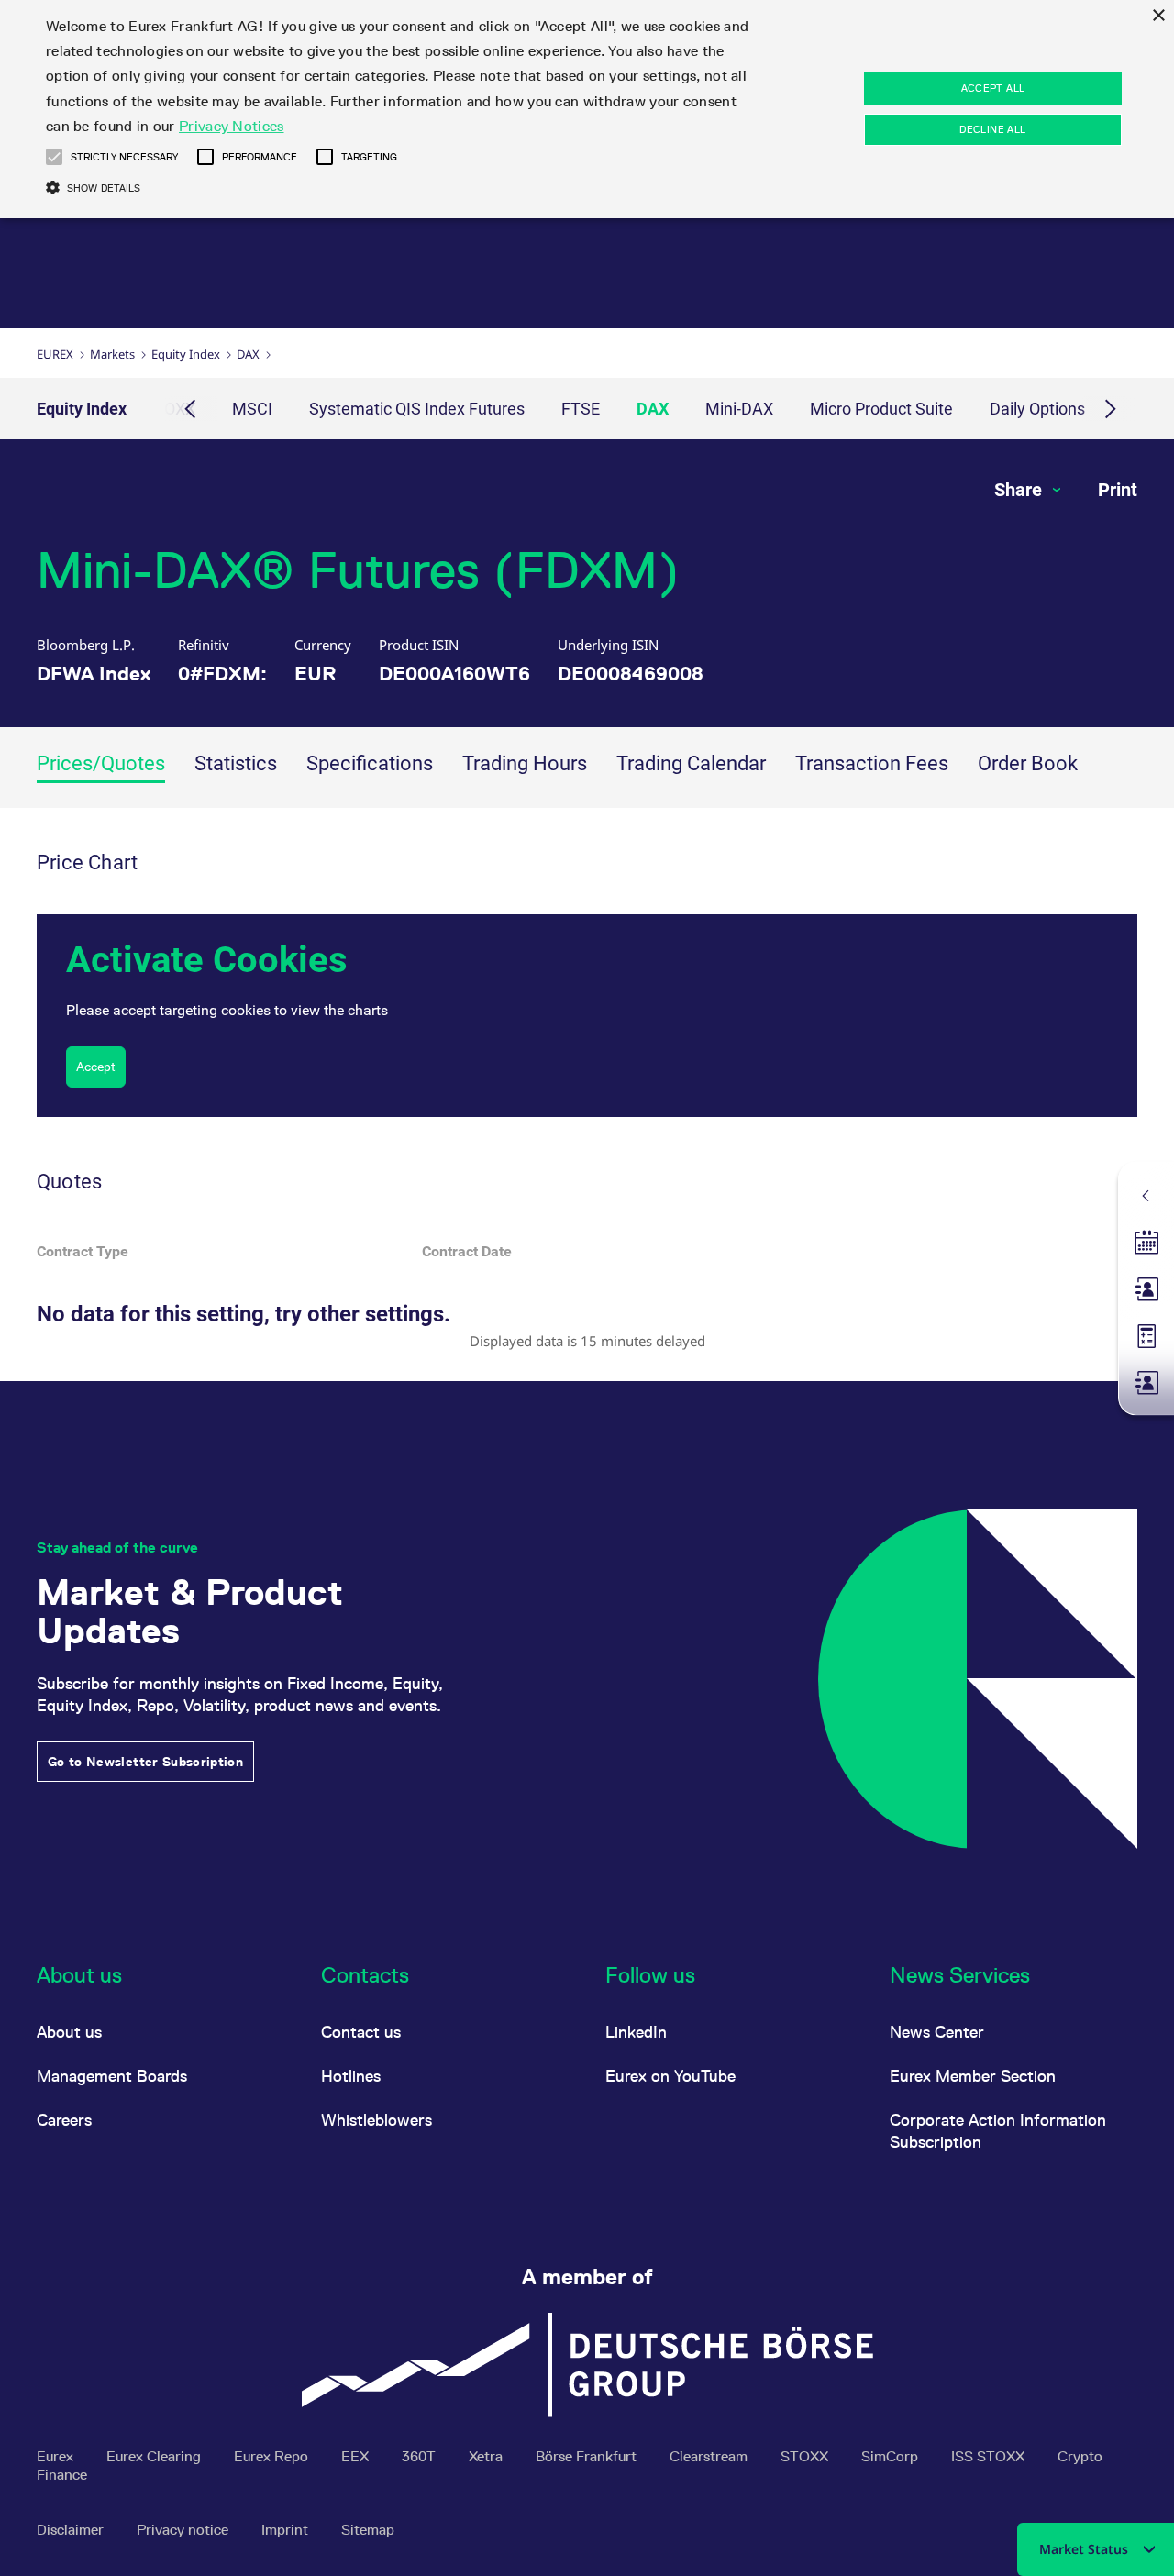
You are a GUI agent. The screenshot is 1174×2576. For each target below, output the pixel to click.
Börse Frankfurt (588, 2456)
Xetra (487, 2456)
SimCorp (892, 2456)
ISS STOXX (990, 2456)
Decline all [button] (992, 129)
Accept (96, 1067)
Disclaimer (72, 2530)
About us (69, 2032)
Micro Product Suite (881, 409)
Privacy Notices (232, 126)
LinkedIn (636, 2032)
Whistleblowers (377, 2120)
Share (1020, 490)
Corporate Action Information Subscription (998, 2131)
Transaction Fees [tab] (872, 763)
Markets (112, 354)
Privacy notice (184, 2530)
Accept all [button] (993, 88)
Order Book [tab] (1028, 763)
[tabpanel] (587, 1095)
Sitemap (368, 2530)
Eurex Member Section (973, 2076)
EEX (357, 2456)
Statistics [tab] (236, 763)
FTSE (581, 409)
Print (1118, 490)
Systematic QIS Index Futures (417, 409)
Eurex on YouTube (670, 2076)
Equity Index (186, 354)
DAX (248, 354)
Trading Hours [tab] (525, 763)
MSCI (252, 409)
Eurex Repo (273, 2456)
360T (421, 2456)
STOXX (806, 2456)
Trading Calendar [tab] (691, 763)
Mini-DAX (739, 409)
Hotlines (351, 2076)
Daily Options (1037, 409)
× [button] (1158, 16)
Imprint (287, 2530)
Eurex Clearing (155, 2456)
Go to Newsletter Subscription (145, 1762)
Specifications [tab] (370, 763)
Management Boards (112, 2076)
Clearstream (710, 2456)
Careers (64, 2120)
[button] (54, 157)
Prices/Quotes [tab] (101, 763)
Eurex (55, 354)
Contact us (361, 2032)
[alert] (587, 109)
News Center (937, 2032)
